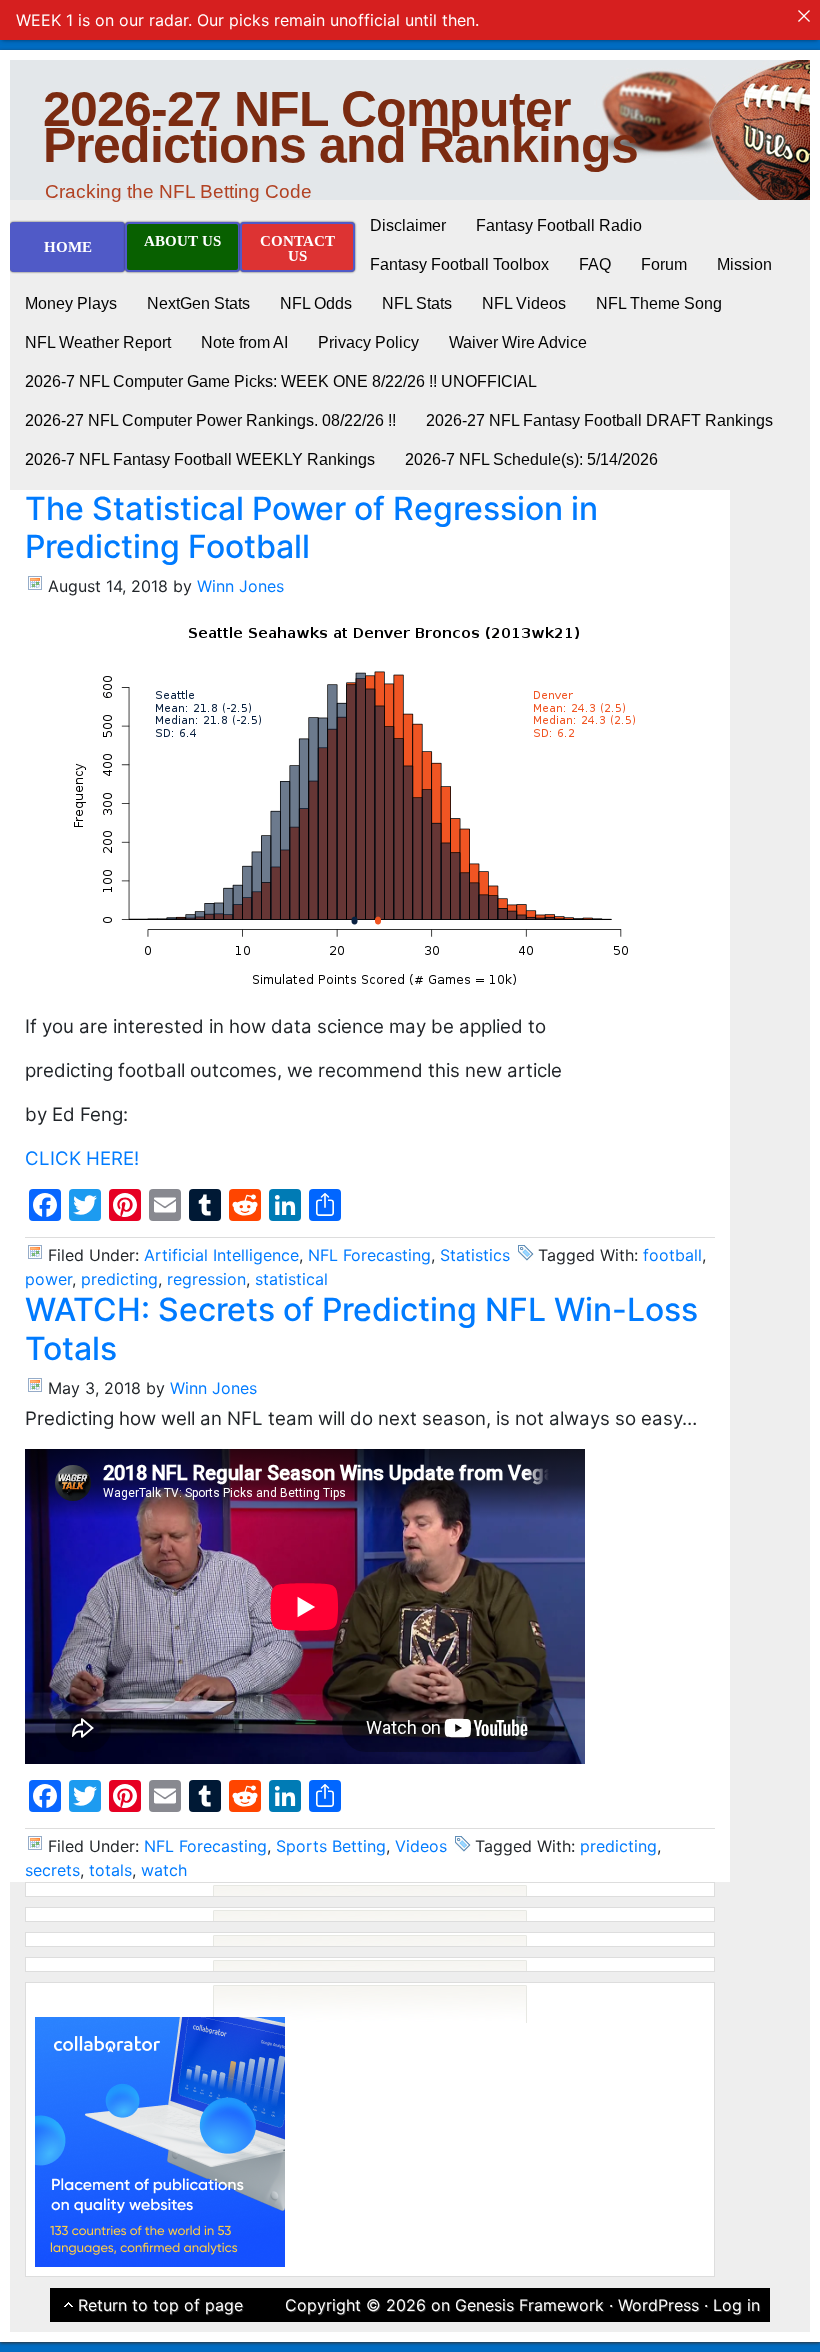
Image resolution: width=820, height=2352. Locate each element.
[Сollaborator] (160, 2140)
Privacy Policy (368, 342)
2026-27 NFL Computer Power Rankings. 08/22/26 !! (210, 420)
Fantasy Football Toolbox (459, 264)
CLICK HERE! (82, 1158)
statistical (291, 1279)
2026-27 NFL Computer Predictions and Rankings (340, 127)
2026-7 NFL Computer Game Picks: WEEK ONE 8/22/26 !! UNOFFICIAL (281, 381)
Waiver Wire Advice (518, 342)
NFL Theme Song (659, 303)
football (672, 1255)
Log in (736, 2305)
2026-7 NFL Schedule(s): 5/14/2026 (531, 459)
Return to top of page (160, 2305)
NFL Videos (524, 303)
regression (206, 1279)
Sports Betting (331, 1846)
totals (110, 1870)
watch (164, 1870)
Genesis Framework (529, 2305)
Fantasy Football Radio (559, 225)
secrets (52, 1870)
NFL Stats (417, 303)
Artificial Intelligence (221, 1255)
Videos (421, 1846)
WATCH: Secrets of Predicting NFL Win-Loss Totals (361, 1328)
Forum (664, 264)
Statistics (475, 1255)
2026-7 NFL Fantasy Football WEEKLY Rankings (200, 459)
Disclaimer (408, 225)
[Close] (804, 16)
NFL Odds (316, 303)
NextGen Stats (198, 303)
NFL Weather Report (98, 342)
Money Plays (71, 303)
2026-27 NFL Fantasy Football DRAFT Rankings (599, 420)
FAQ (595, 264)
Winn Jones (240, 586)
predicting (119, 1279)
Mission (744, 264)
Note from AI (244, 342)
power (48, 1279)
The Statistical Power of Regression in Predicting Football (311, 527)
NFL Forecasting (369, 1255)
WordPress (658, 2305)
